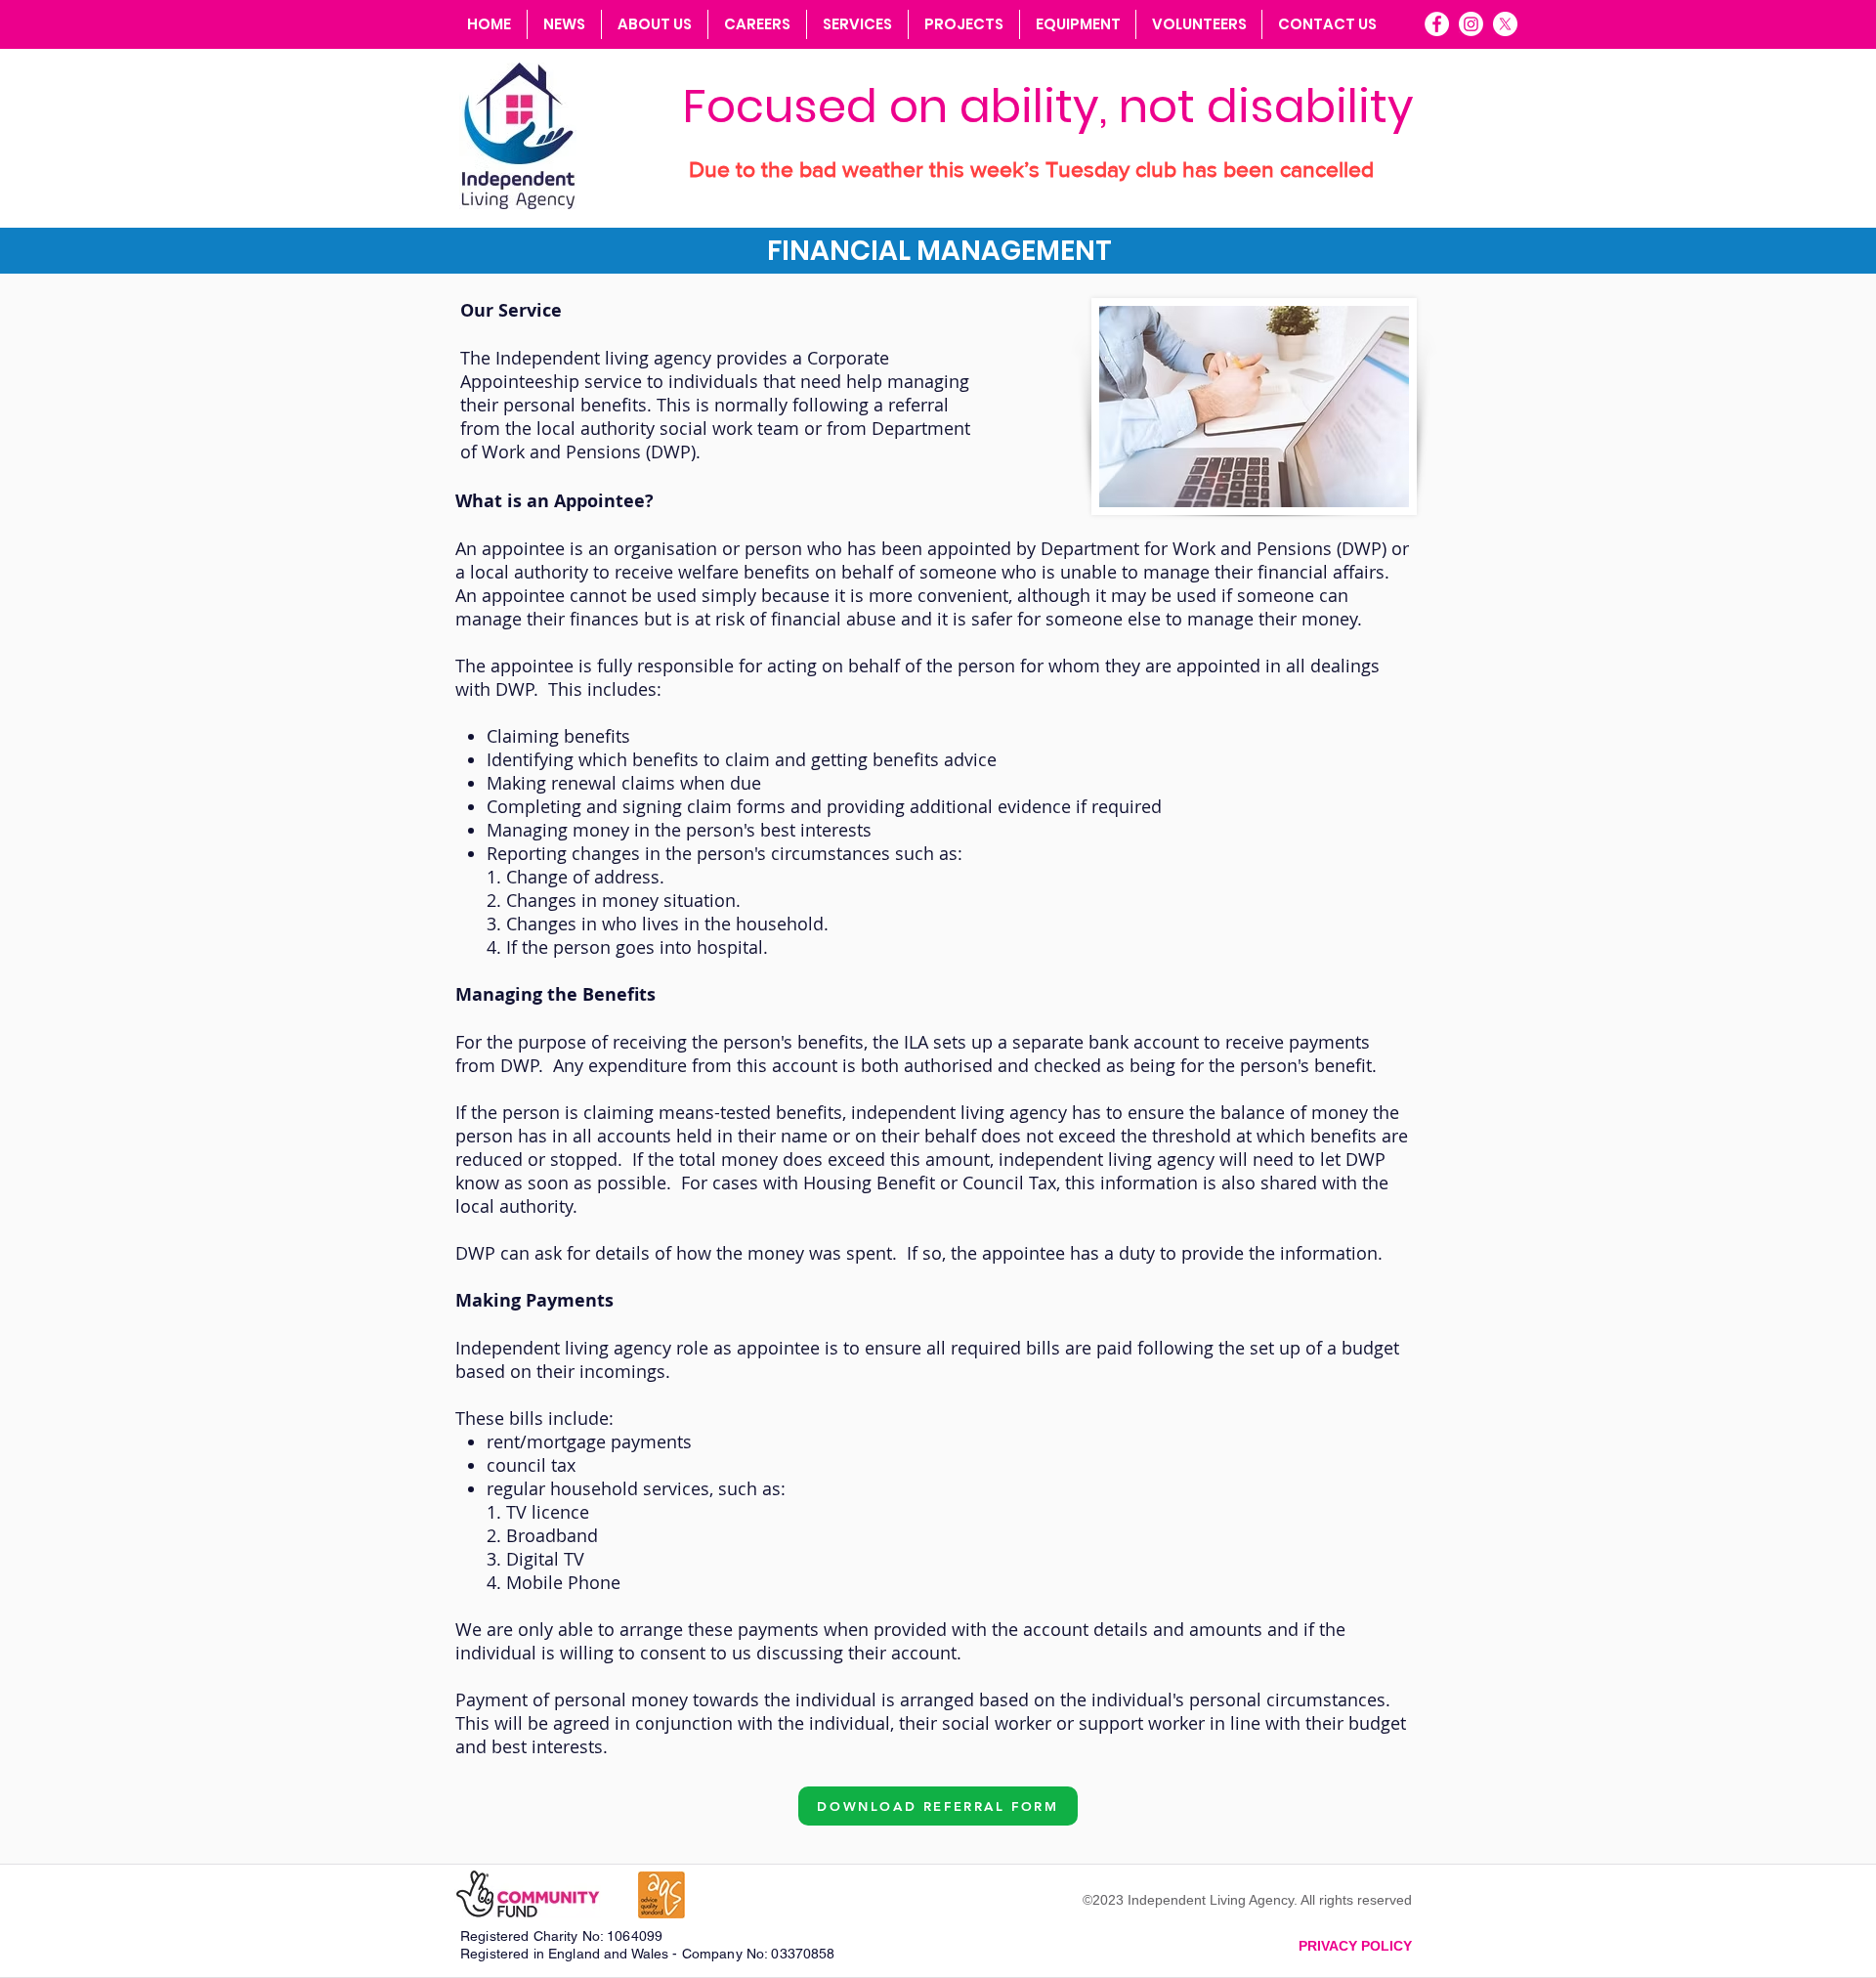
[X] (1505, 24)
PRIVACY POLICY (1355, 1946)
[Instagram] (1471, 24)
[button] (857, 24)
